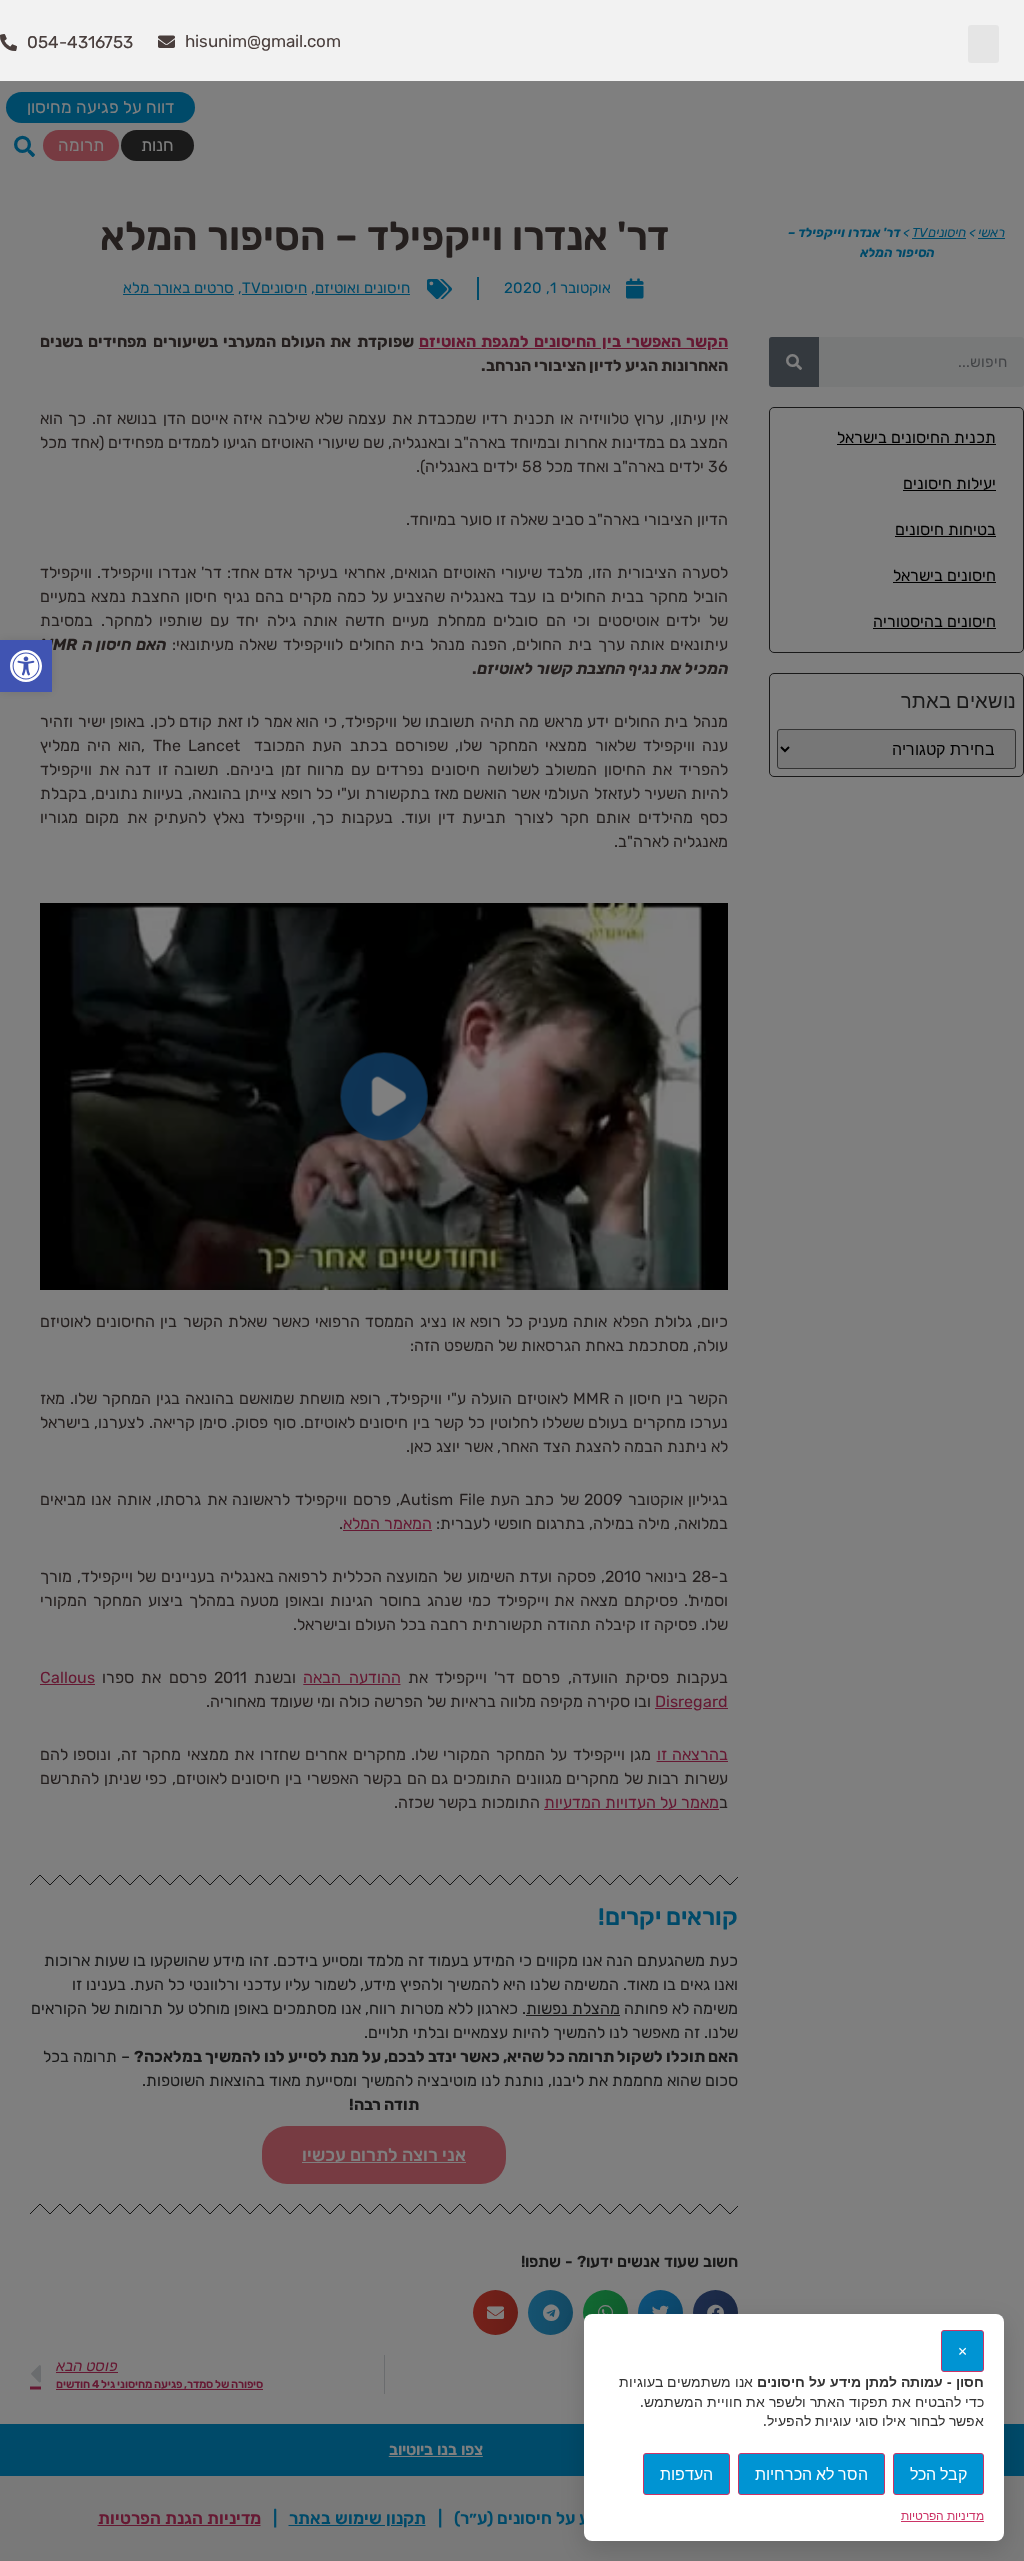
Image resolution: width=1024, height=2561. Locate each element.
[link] (26, 666)
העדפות (686, 2474)
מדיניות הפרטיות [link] (942, 2515)
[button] (984, 44)
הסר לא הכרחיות (811, 2474)
